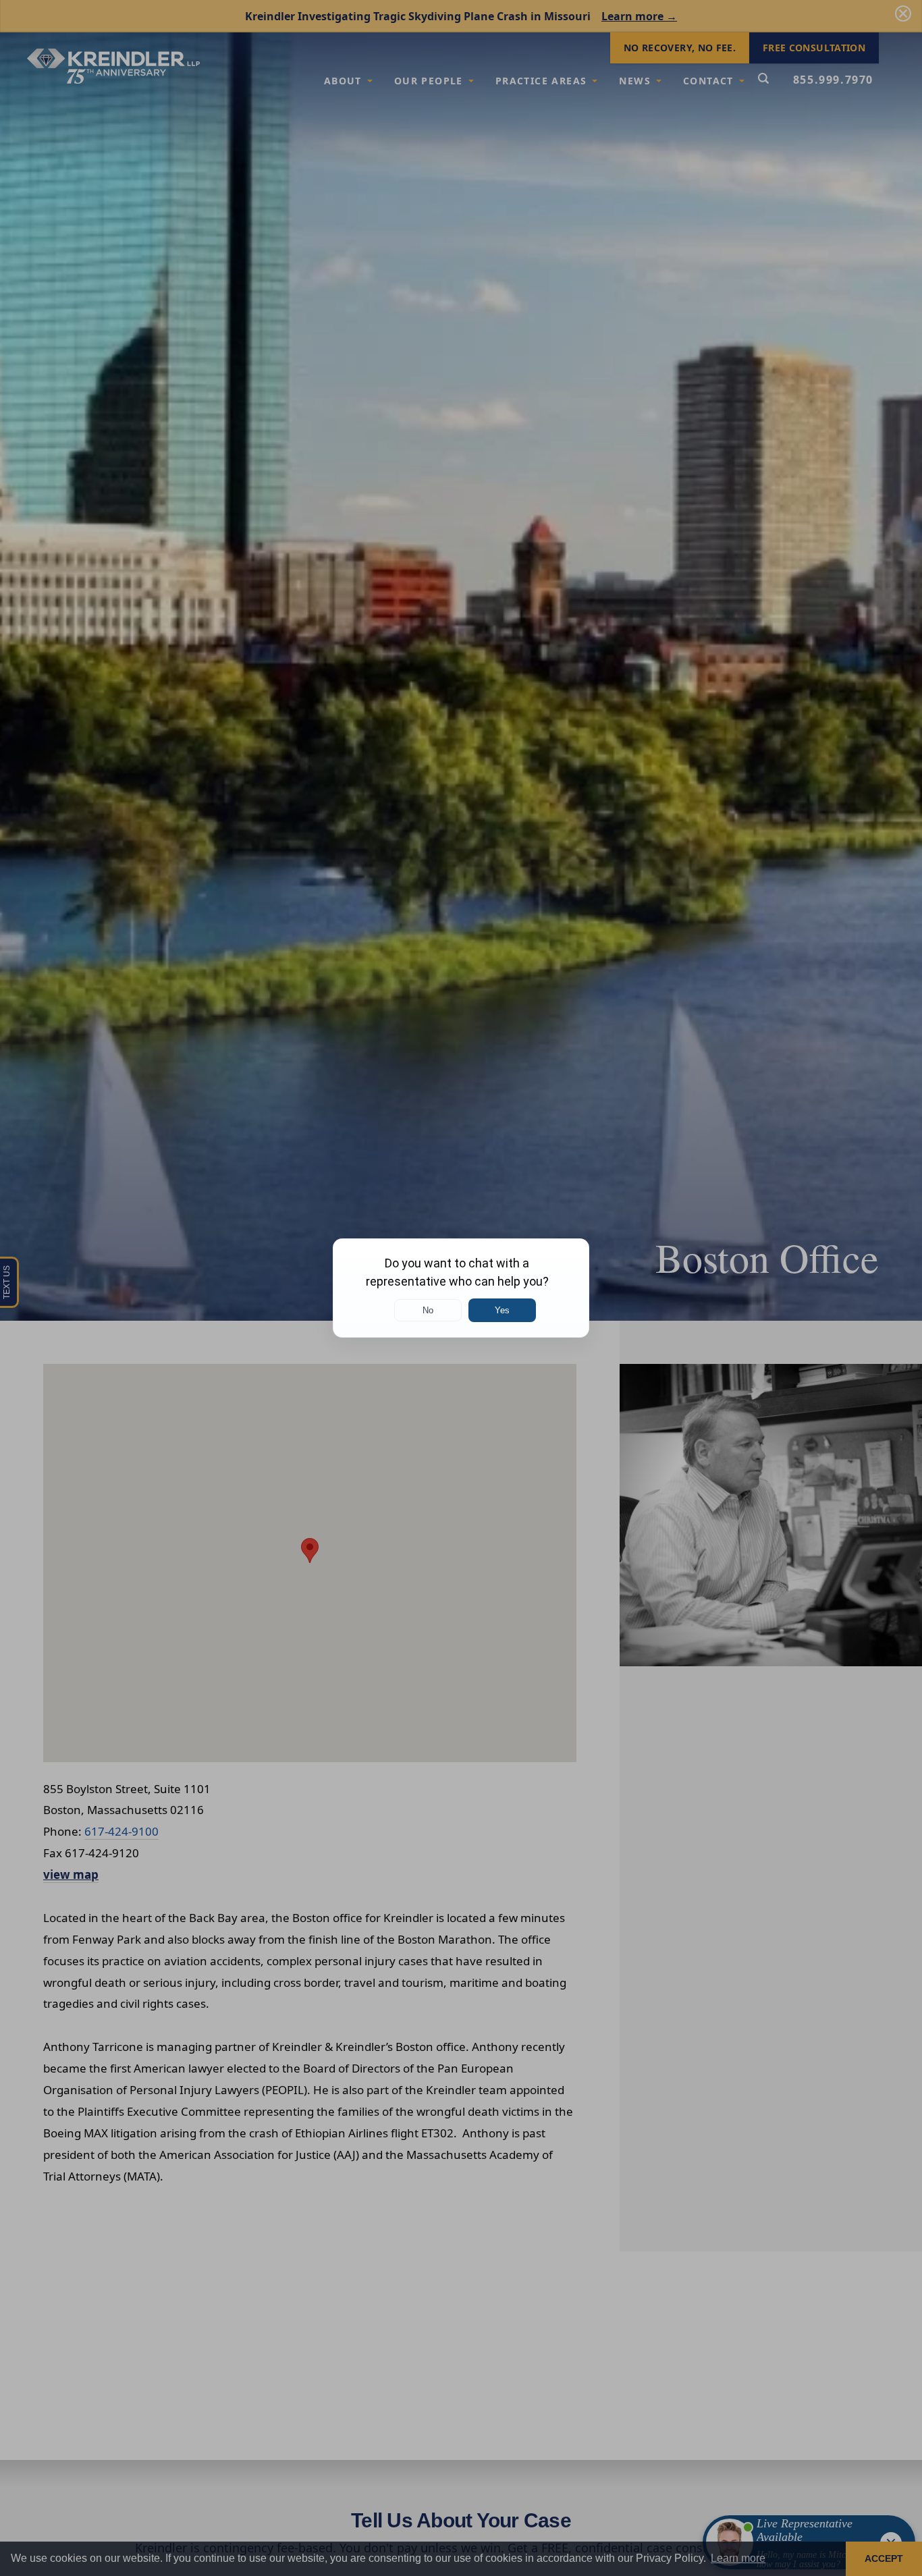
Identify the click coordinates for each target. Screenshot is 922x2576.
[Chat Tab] (461, 1288)
